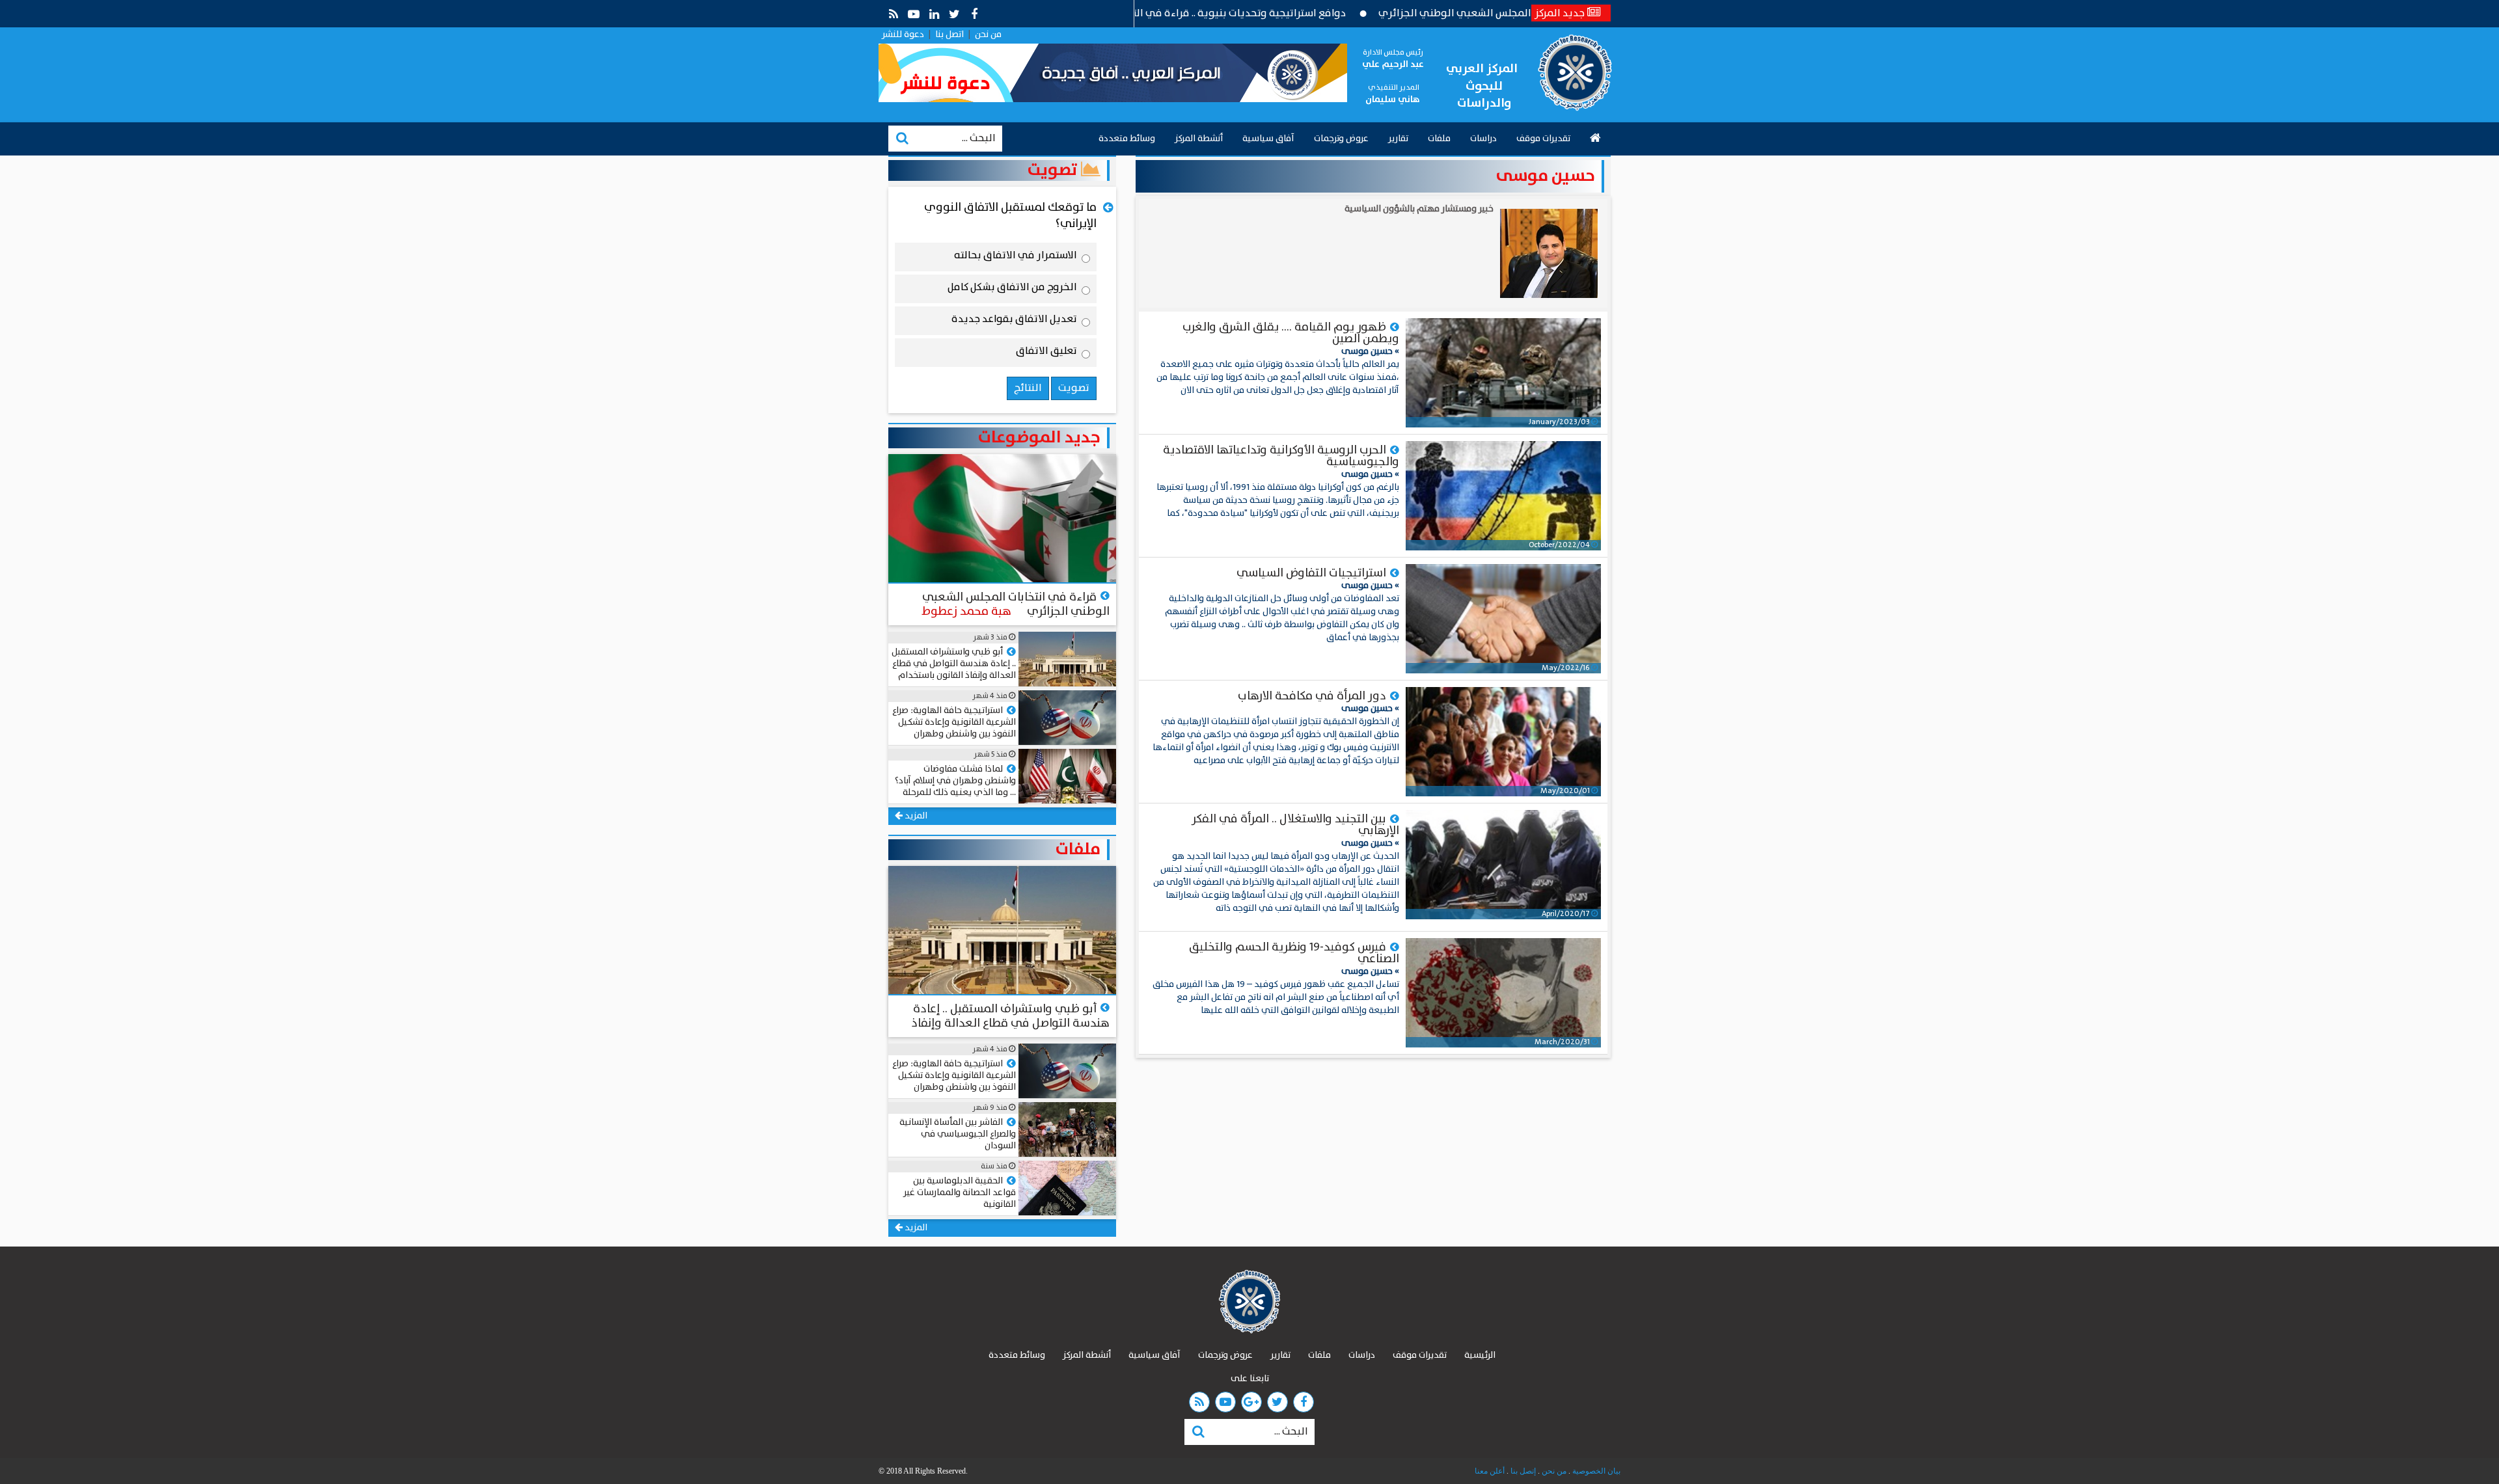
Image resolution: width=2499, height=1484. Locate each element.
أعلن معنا (1490, 1471)
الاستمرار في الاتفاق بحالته (1016, 258)
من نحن (988, 34)
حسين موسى (1546, 176)
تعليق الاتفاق (1046, 353)
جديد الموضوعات (1039, 438)
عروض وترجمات (1341, 139)
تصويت (1054, 170)
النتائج (1028, 388)
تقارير (1398, 139)
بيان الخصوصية (1595, 1471)
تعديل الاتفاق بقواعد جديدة (1014, 321)
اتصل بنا (949, 34)
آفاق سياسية (1268, 139)
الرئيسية (1480, 1355)
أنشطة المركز (1199, 139)
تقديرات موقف (1543, 139)
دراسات (1483, 139)
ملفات (1439, 139)
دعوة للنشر (903, 34)
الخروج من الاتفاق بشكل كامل (1012, 290)
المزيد (915, 816)
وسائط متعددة (1127, 139)
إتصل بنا (1522, 1471)
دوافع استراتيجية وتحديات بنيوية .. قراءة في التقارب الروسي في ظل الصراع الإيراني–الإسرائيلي (1214, 13)
